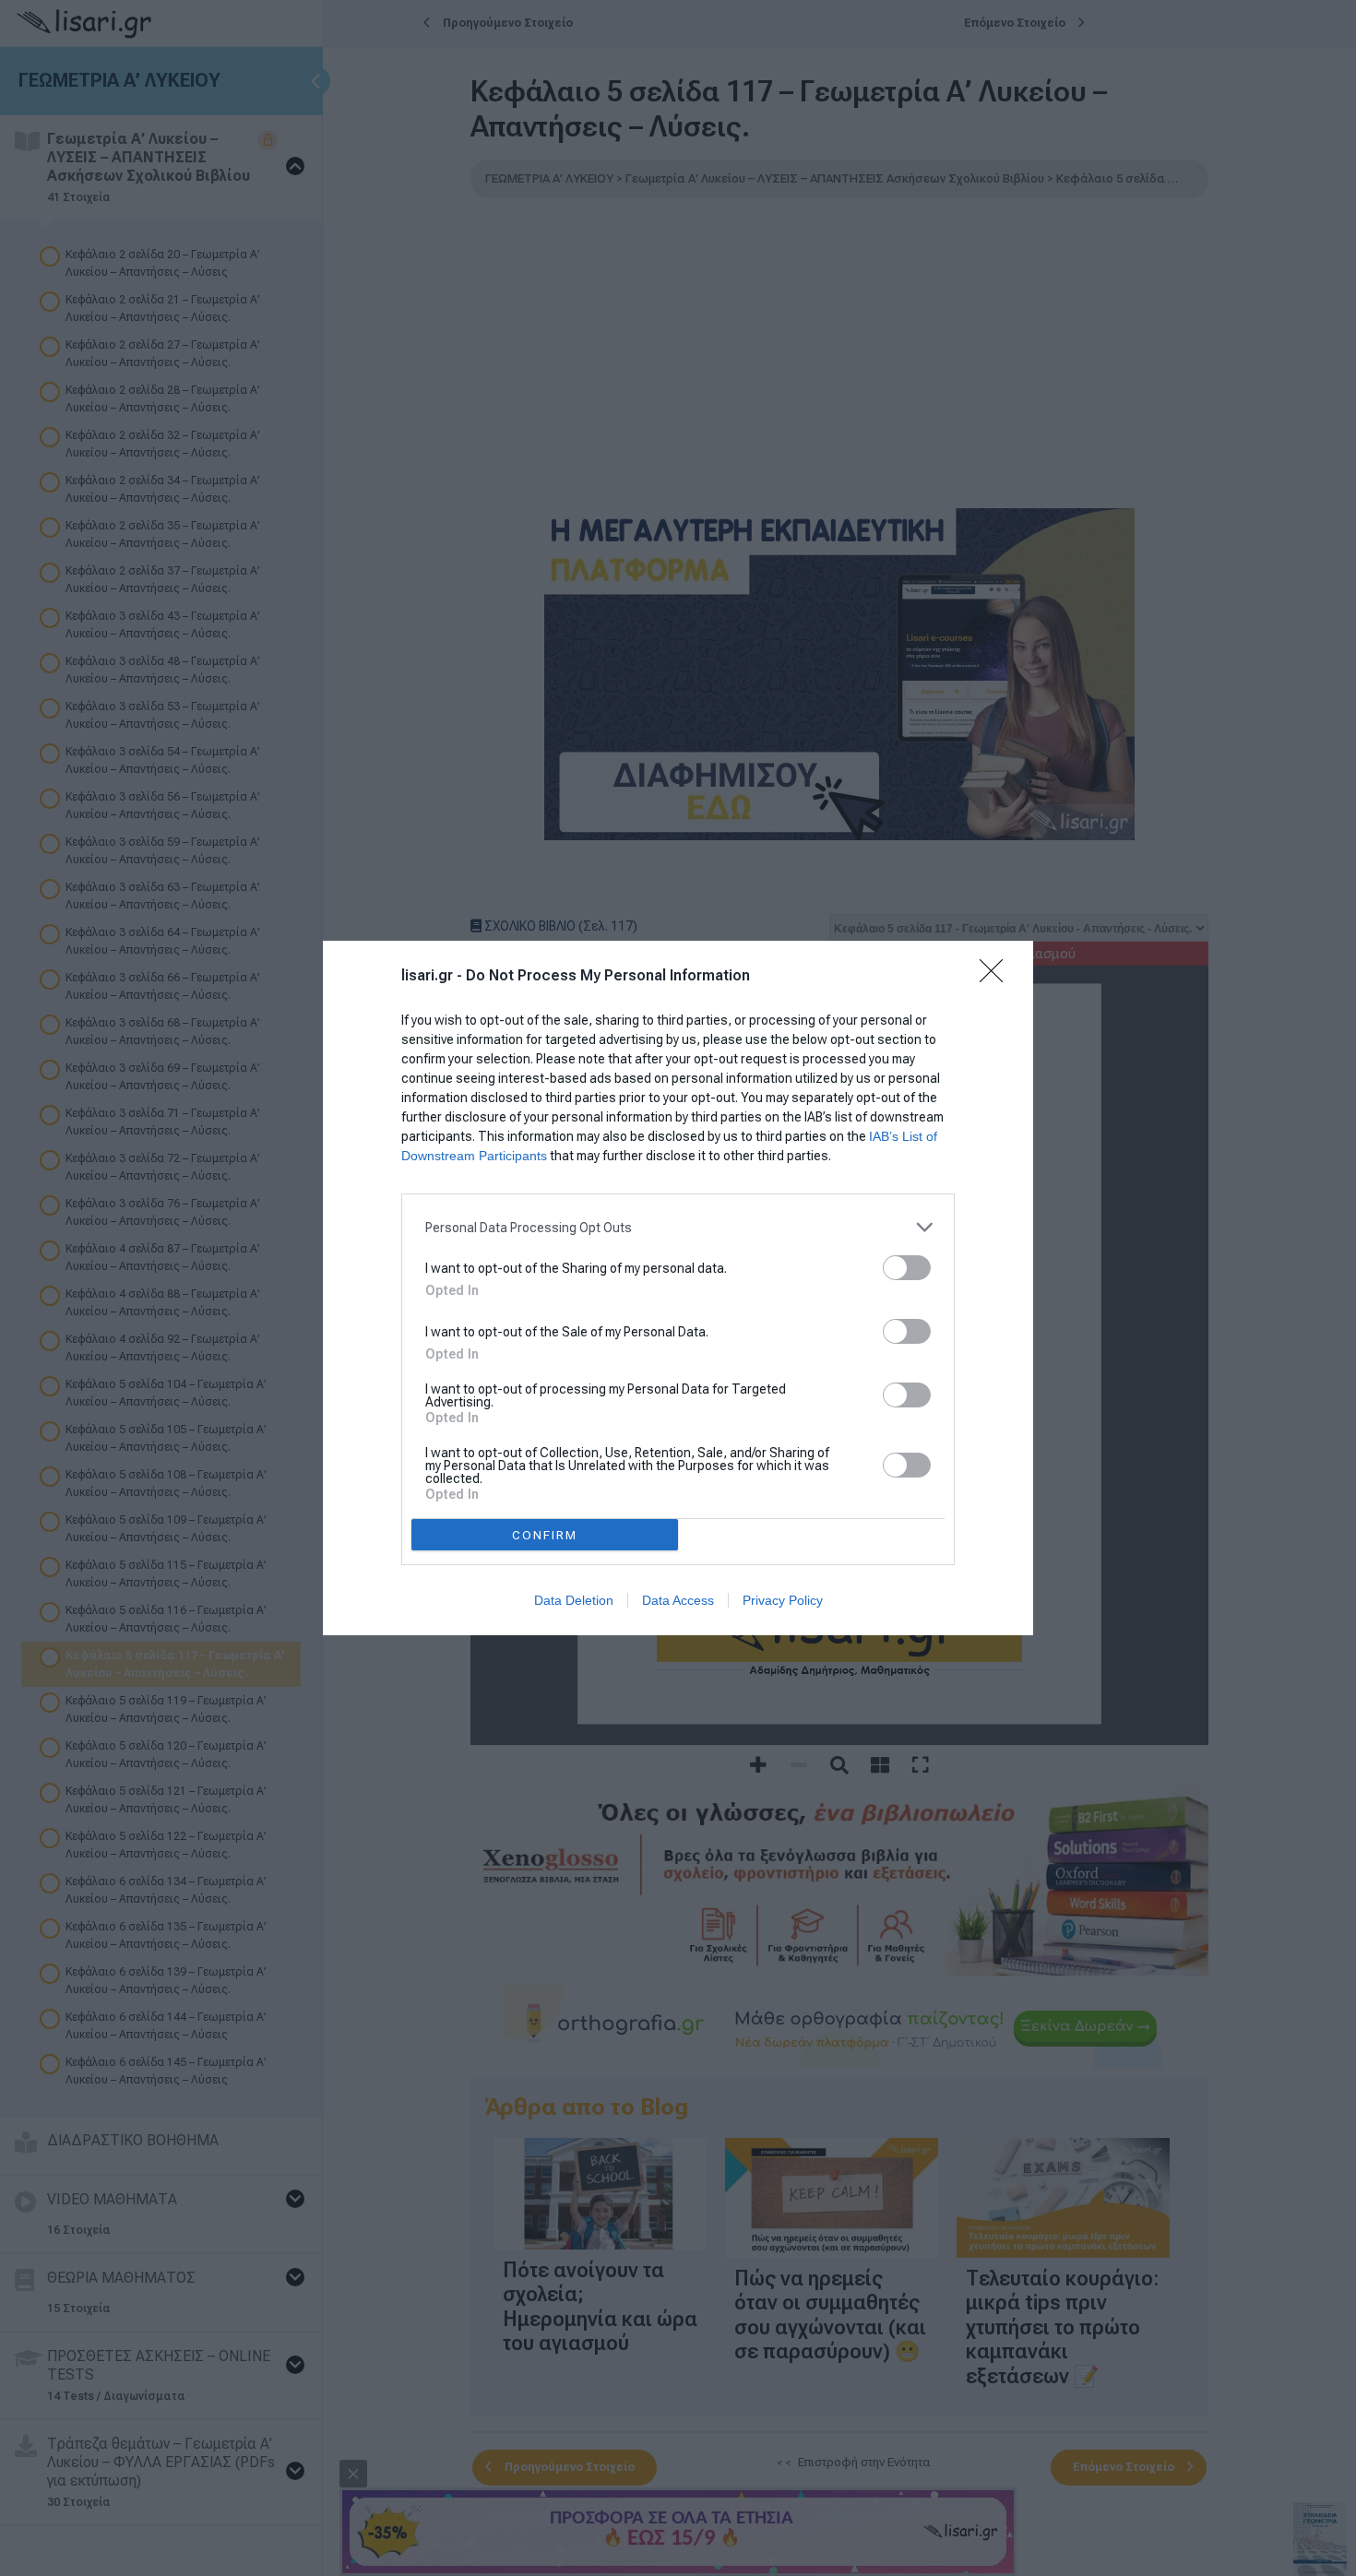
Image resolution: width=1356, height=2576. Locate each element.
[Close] (997, 977)
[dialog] (678, 1288)
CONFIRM (545, 1535)
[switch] (907, 1268)
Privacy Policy (783, 1600)
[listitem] (678, 1227)
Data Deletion (574, 1600)
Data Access (678, 1600)
